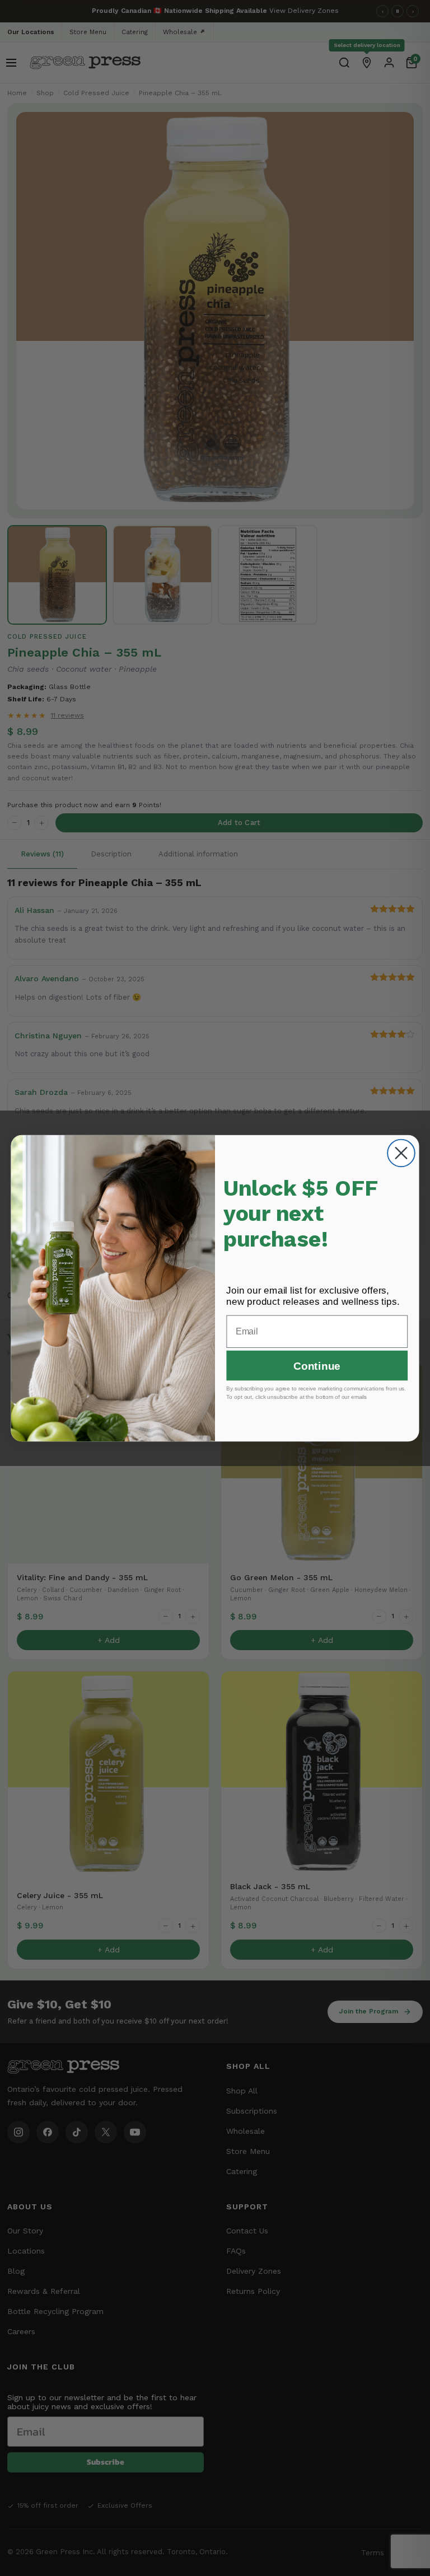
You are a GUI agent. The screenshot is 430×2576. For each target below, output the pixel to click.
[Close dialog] (401, 1153)
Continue (317, 1366)
